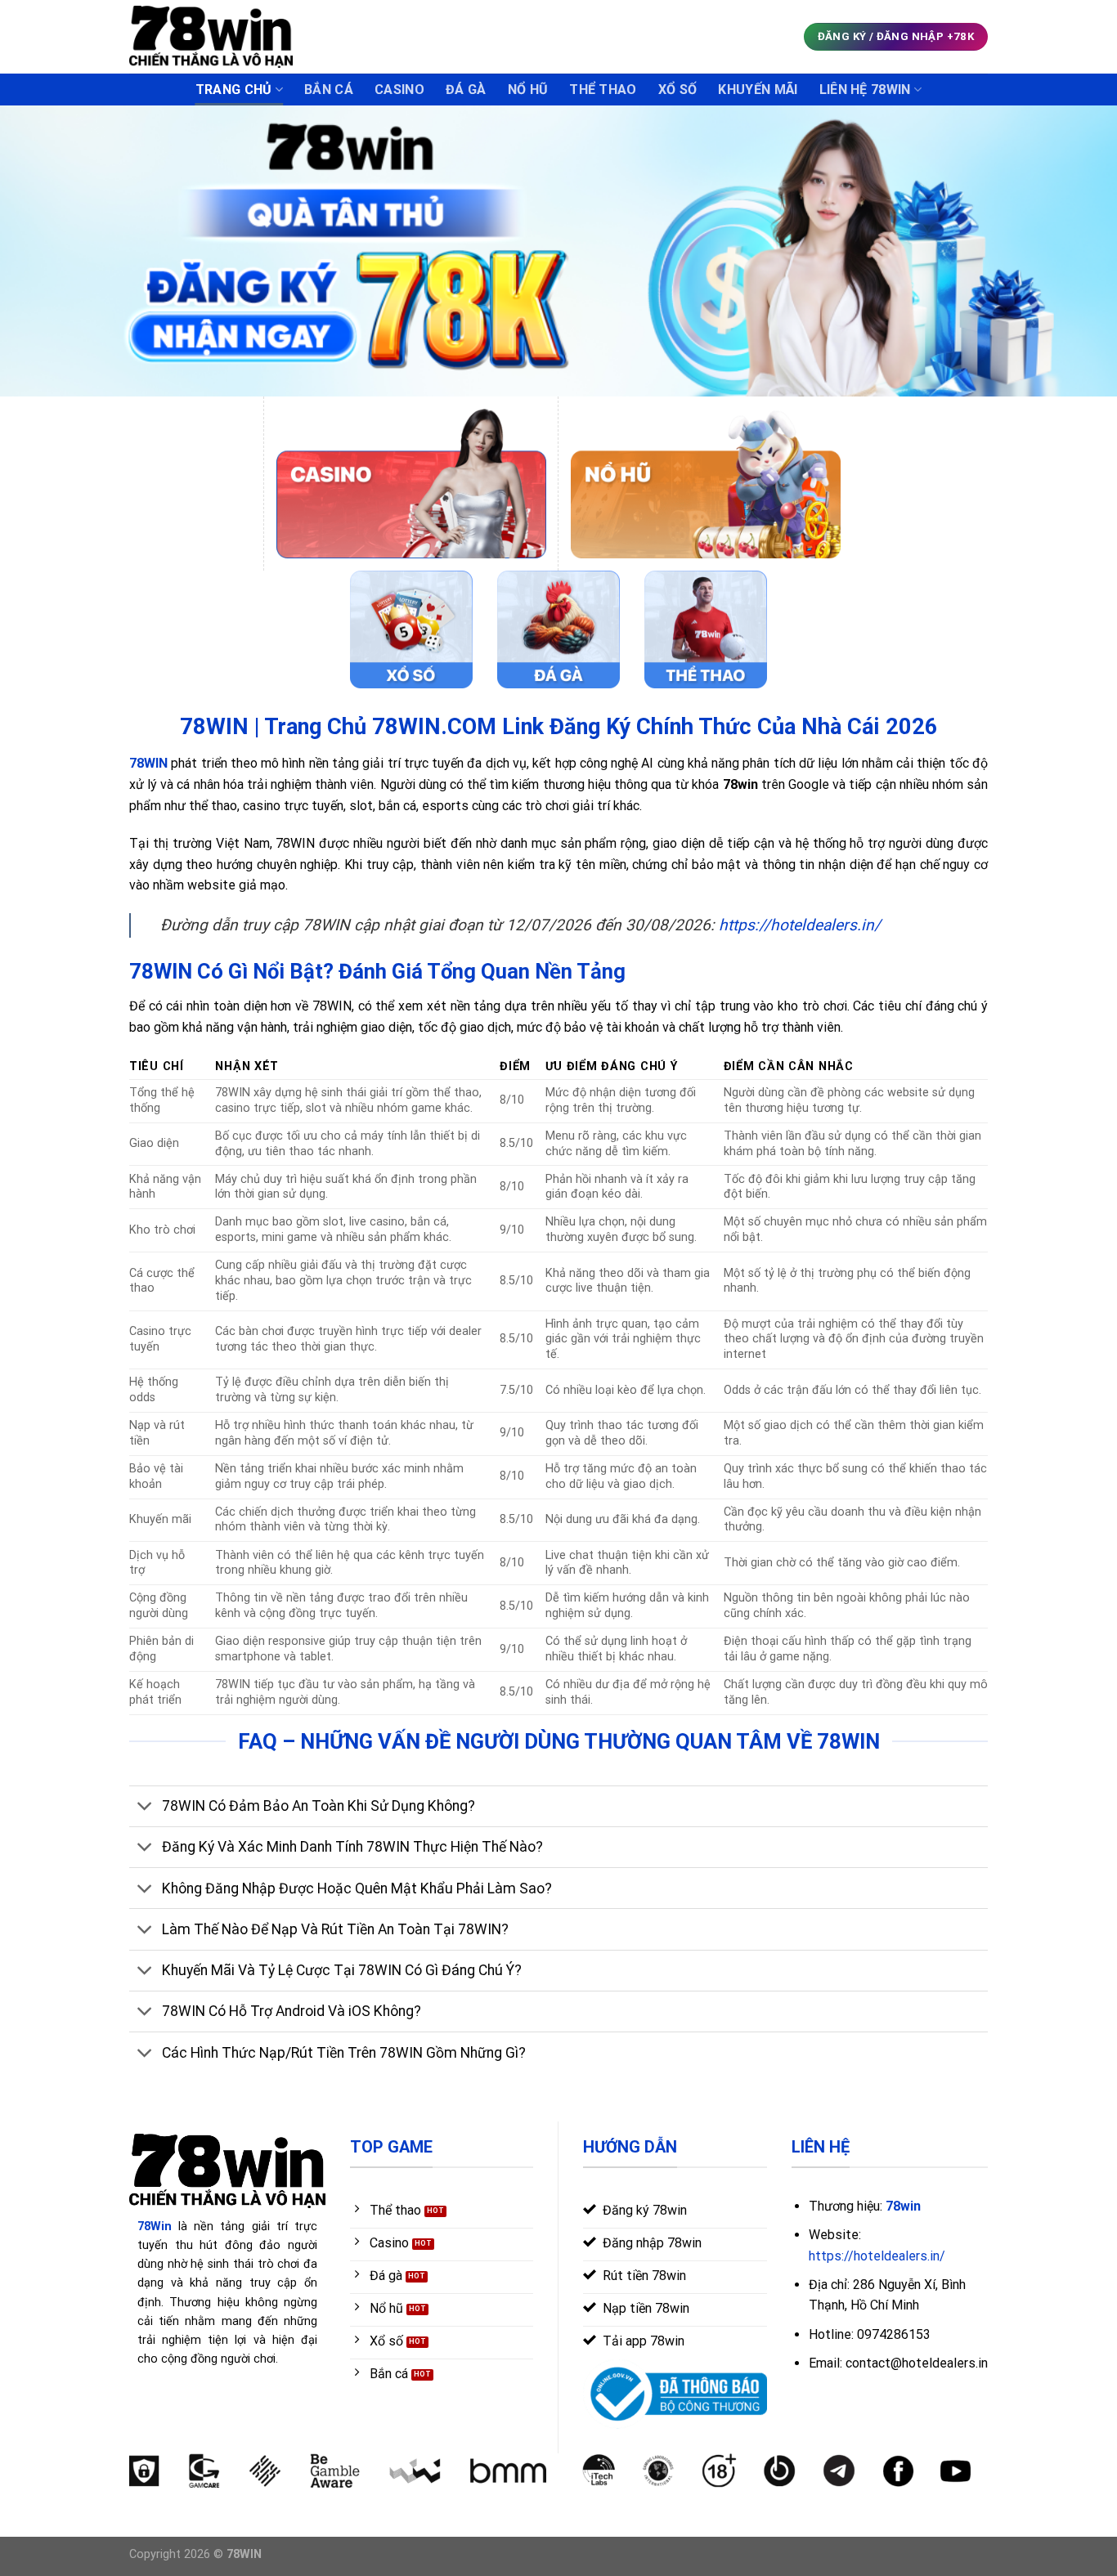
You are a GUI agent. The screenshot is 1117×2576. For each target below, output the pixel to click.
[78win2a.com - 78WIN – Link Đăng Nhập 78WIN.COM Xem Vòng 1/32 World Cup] (211, 36)
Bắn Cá (329, 90)
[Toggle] (145, 1808)
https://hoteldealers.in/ (800, 925)
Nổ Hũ (528, 90)
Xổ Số (678, 90)
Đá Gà (466, 90)
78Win (155, 2227)
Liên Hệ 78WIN (865, 90)
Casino (399, 90)
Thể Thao (603, 90)
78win (903, 2206)
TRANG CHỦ (234, 90)
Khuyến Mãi (758, 90)
